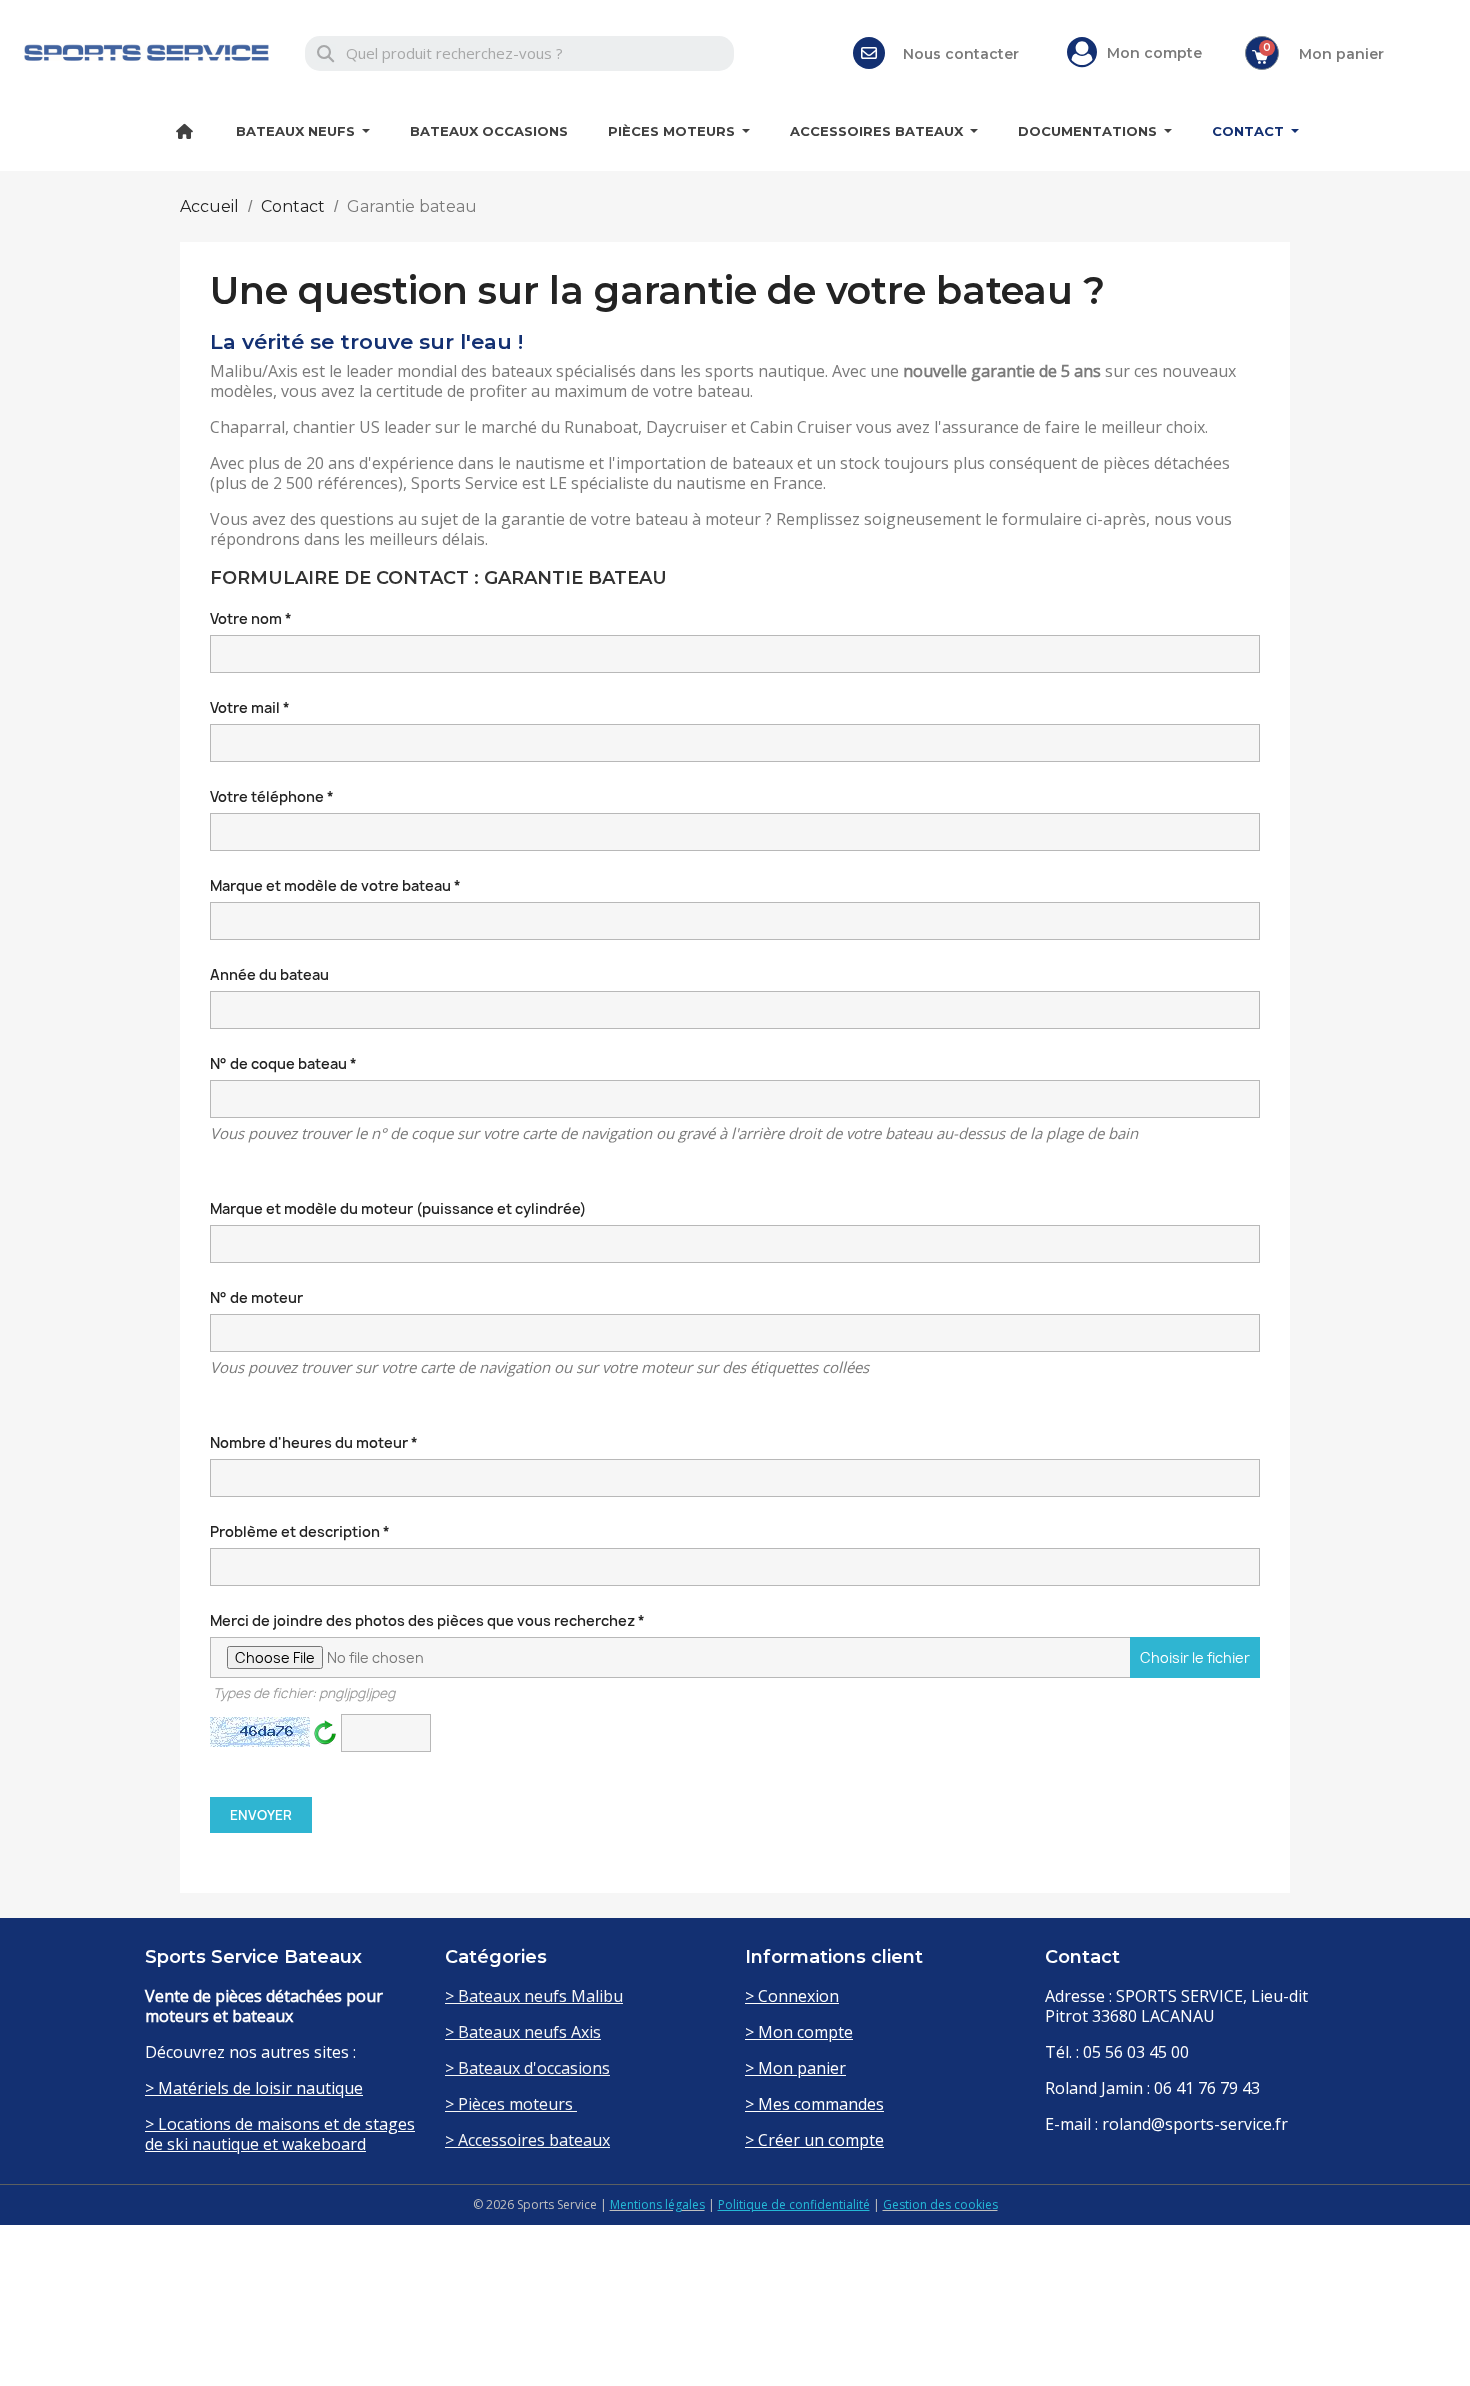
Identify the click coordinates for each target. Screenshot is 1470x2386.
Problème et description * (300, 1531)
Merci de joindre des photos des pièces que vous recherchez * (730, 1657)
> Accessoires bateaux (527, 2140)
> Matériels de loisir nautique (254, 2088)
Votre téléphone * (272, 796)
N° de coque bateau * (283, 1063)
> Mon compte (799, 2032)
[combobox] (519, 53)
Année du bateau (269, 974)
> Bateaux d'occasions (527, 2068)
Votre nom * (251, 618)
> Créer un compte (814, 2140)
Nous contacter (961, 54)
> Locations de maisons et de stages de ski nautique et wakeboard (280, 2134)
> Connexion (792, 1996)
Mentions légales (657, 2204)
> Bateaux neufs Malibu (534, 1996)
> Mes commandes (814, 2104)
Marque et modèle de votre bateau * (335, 885)
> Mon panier (795, 2068)
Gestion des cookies (940, 2204)
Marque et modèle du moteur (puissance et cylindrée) (398, 1208)
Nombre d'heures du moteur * (314, 1442)
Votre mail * (250, 707)
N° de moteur (256, 1297)
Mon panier (1341, 54)
